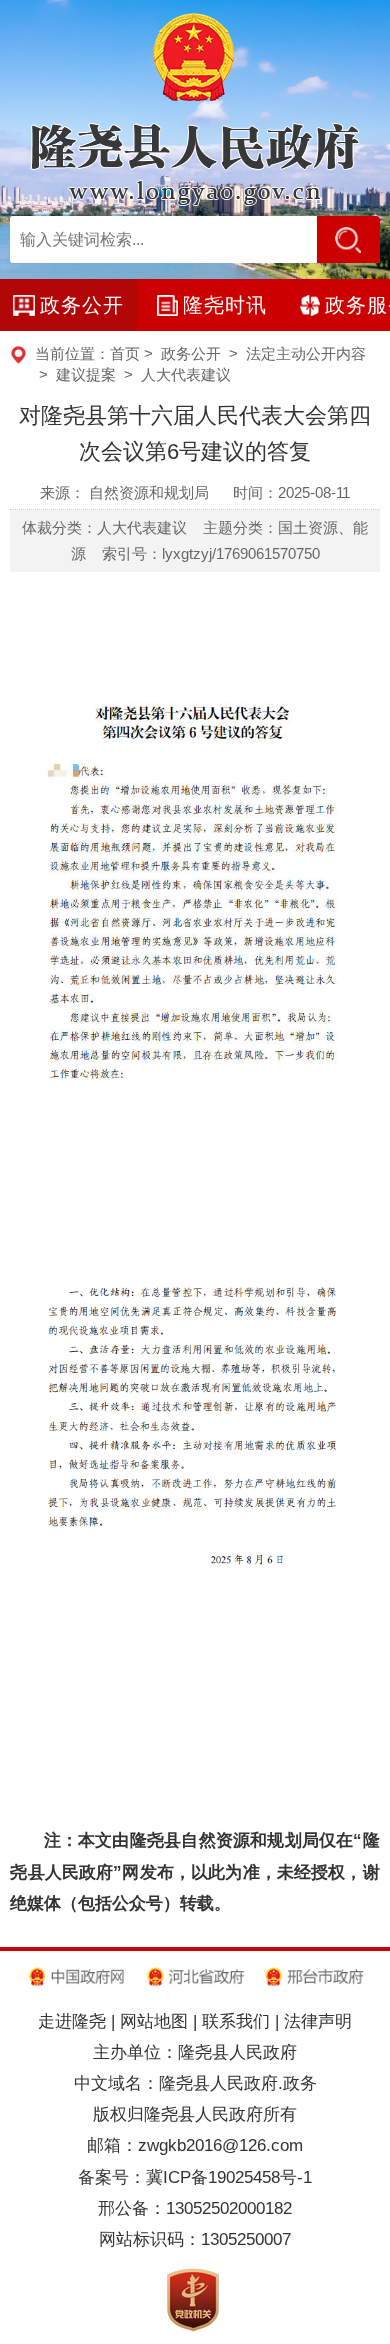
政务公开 (191, 354)
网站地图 (154, 2021)
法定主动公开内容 (306, 354)
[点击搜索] (348, 239)
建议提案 (86, 375)
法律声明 (318, 2021)
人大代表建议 (186, 375)
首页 (125, 354)
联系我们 (236, 2021)
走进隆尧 (72, 2021)
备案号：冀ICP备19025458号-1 (195, 2177)
